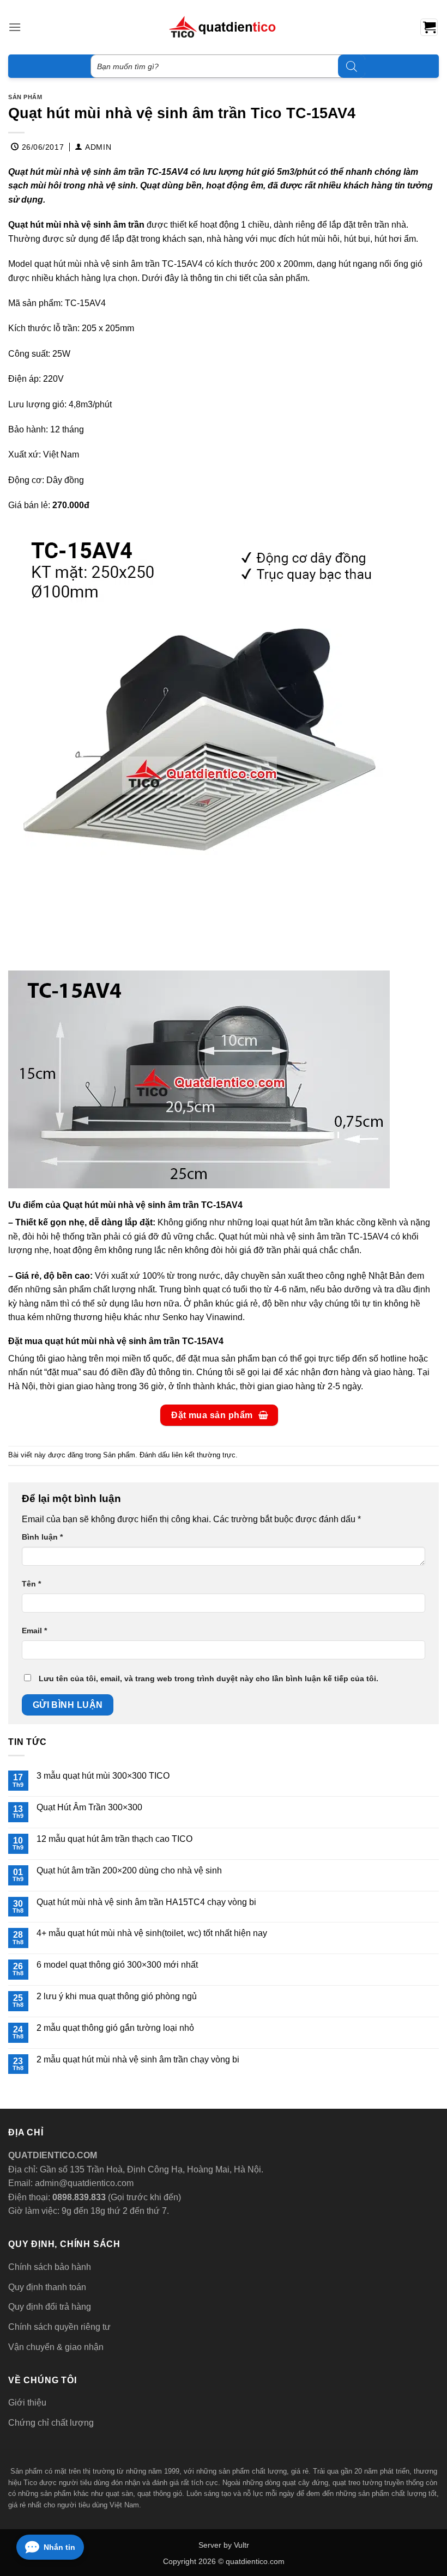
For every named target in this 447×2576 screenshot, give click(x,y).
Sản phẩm (25, 97)
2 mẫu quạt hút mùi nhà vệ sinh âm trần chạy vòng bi (138, 2059)
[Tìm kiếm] (352, 66)
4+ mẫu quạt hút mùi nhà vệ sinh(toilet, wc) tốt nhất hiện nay (152, 1933)
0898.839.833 (78, 2197)
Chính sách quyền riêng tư (59, 2327)
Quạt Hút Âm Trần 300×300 (89, 1807)
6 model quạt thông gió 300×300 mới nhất (117, 1965)
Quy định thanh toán (47, 2287)
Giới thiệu (27, 2403)
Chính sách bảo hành (50, 2267)
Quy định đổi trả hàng (50, 2307)
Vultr (241, 2545)
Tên (31, 1584)
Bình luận (42, 1537)
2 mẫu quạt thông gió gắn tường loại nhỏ (115, 2028)
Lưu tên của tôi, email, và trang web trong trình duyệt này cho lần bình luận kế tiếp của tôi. (209, 1678)
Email (34, 1631)
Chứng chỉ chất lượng (51, 2423)
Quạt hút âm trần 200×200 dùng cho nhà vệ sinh (129, 1870)
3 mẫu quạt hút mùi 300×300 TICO (103, 1776)
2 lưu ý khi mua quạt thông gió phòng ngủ (117, 1996)
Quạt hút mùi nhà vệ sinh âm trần (76, 225)
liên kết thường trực (204, 1455)
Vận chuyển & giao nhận (56, 2347)
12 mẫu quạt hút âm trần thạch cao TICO (114, 1839)
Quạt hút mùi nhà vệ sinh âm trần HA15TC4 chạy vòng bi (146, 1902)
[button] (15, 27)
